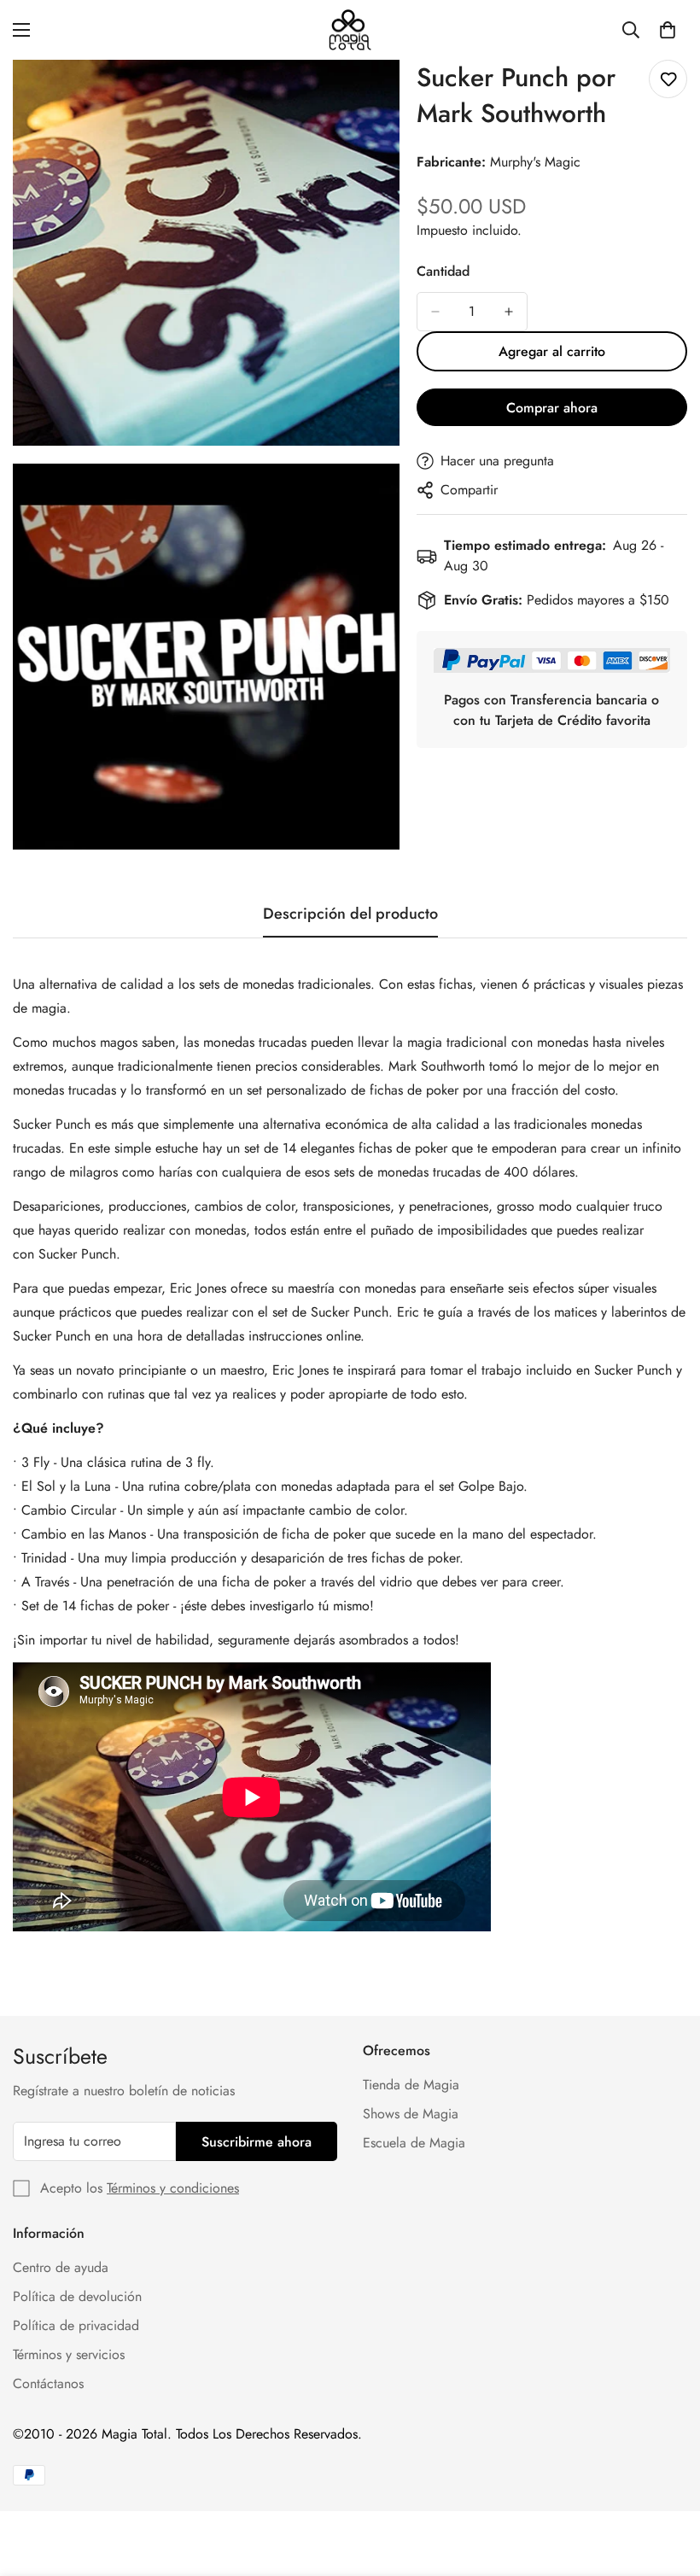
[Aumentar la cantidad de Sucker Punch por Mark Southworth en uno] (509, 312)
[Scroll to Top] (667, 2483)
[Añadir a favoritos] (668, 79)
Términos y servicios (69, 2354)
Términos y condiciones (173, 2188)
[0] (668, 30)
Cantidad (443, 271)
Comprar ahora (552, 408)
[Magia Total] (350, 30)
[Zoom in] (372, 96)
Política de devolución (77, 2296)
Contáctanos (48, 2383)
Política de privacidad (76, 2325)
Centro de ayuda (61, 2267)
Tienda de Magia (411, 2085)
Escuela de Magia (414, 2143)
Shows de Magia (411, 2114)
